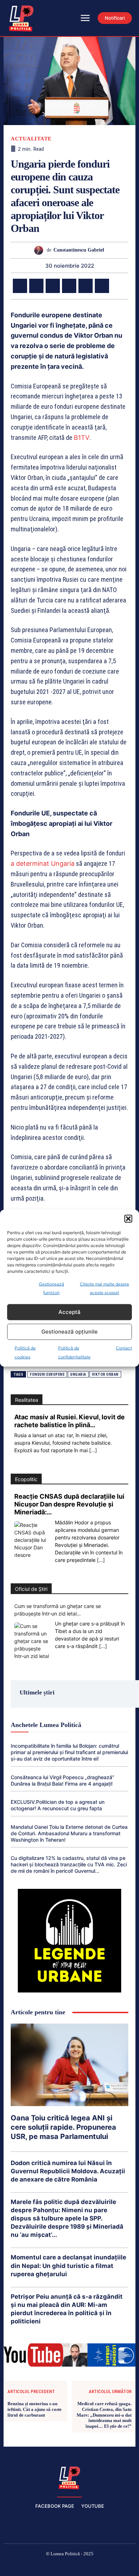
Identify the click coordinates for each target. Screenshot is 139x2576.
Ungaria (78, 1374)
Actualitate (31, 139)
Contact (124, 1348)
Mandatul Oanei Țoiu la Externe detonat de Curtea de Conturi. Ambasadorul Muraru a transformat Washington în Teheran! (69, 1833)
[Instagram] (36, 2566)
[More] (119, 286)
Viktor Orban (105, 1374)
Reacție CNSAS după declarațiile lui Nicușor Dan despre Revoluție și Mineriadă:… (69, 1504)
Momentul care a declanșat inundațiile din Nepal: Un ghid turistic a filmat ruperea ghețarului (68, 2265)
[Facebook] (20, 286)
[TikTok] (53, 2566)
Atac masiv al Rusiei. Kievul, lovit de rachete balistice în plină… (69, 1421)
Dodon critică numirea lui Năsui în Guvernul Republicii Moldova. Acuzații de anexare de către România (68, 2171)
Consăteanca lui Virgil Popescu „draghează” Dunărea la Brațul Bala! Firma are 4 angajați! (63, 1780)
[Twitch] (69, 2566)
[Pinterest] (53, 286)
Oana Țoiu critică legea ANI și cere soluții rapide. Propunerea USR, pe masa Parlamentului (63, 2127)
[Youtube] (120, 2566)
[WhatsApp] (69, 286)
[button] (128, 1218)
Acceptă (69, 1312)
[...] (93, 1450)
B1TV (82, 438)
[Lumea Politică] (69, 2477)
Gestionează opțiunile (69, 1332)
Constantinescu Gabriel (79, 250)
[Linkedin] (86, 286)
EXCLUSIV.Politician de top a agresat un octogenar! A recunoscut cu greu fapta (58, 1805)
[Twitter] (36, 286)
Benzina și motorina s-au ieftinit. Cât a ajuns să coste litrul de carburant (35, 2409)
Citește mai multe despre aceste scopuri (104, 1288)
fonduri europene (47, 1374)
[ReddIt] (102, 286)
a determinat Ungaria (43, 863)
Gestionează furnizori (52, 1288)
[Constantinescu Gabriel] (40, 250)
